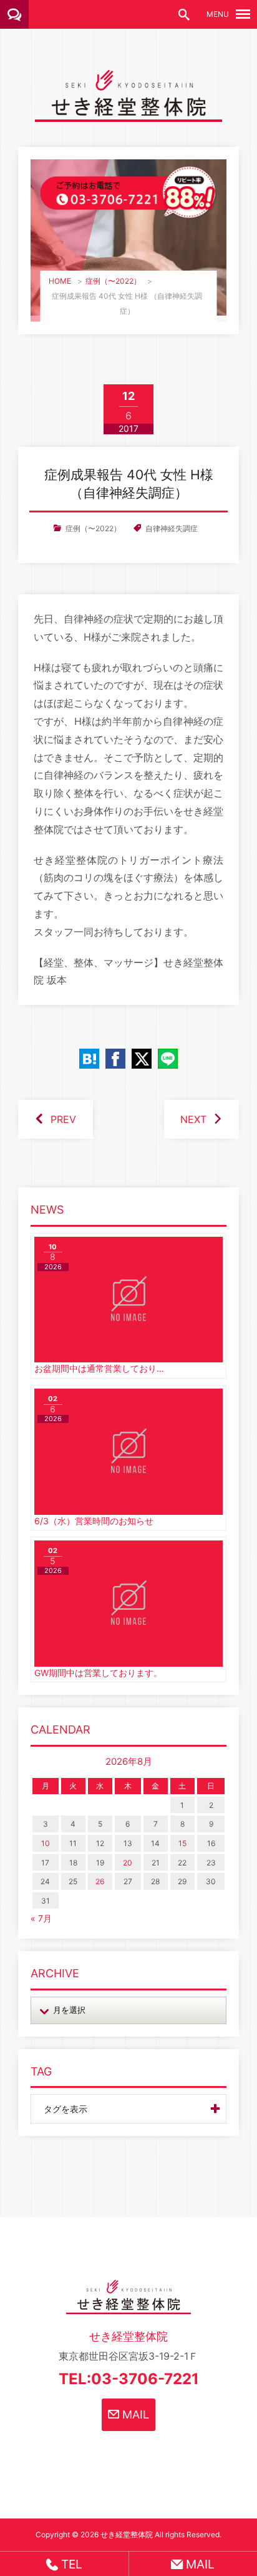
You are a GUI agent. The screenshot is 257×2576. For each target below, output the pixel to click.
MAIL (134, 2414)
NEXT (193, 1119)
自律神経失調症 (172, 528)
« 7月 (41, 1918)
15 (182, 1843)
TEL (70, 2564)
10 (46, 1843)
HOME (60, 281)
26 (100, 1881)
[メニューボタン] (243, 14)
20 (128, 1863)
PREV (63, 1119)
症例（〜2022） (113, 281)
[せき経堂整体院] (128, 112)
